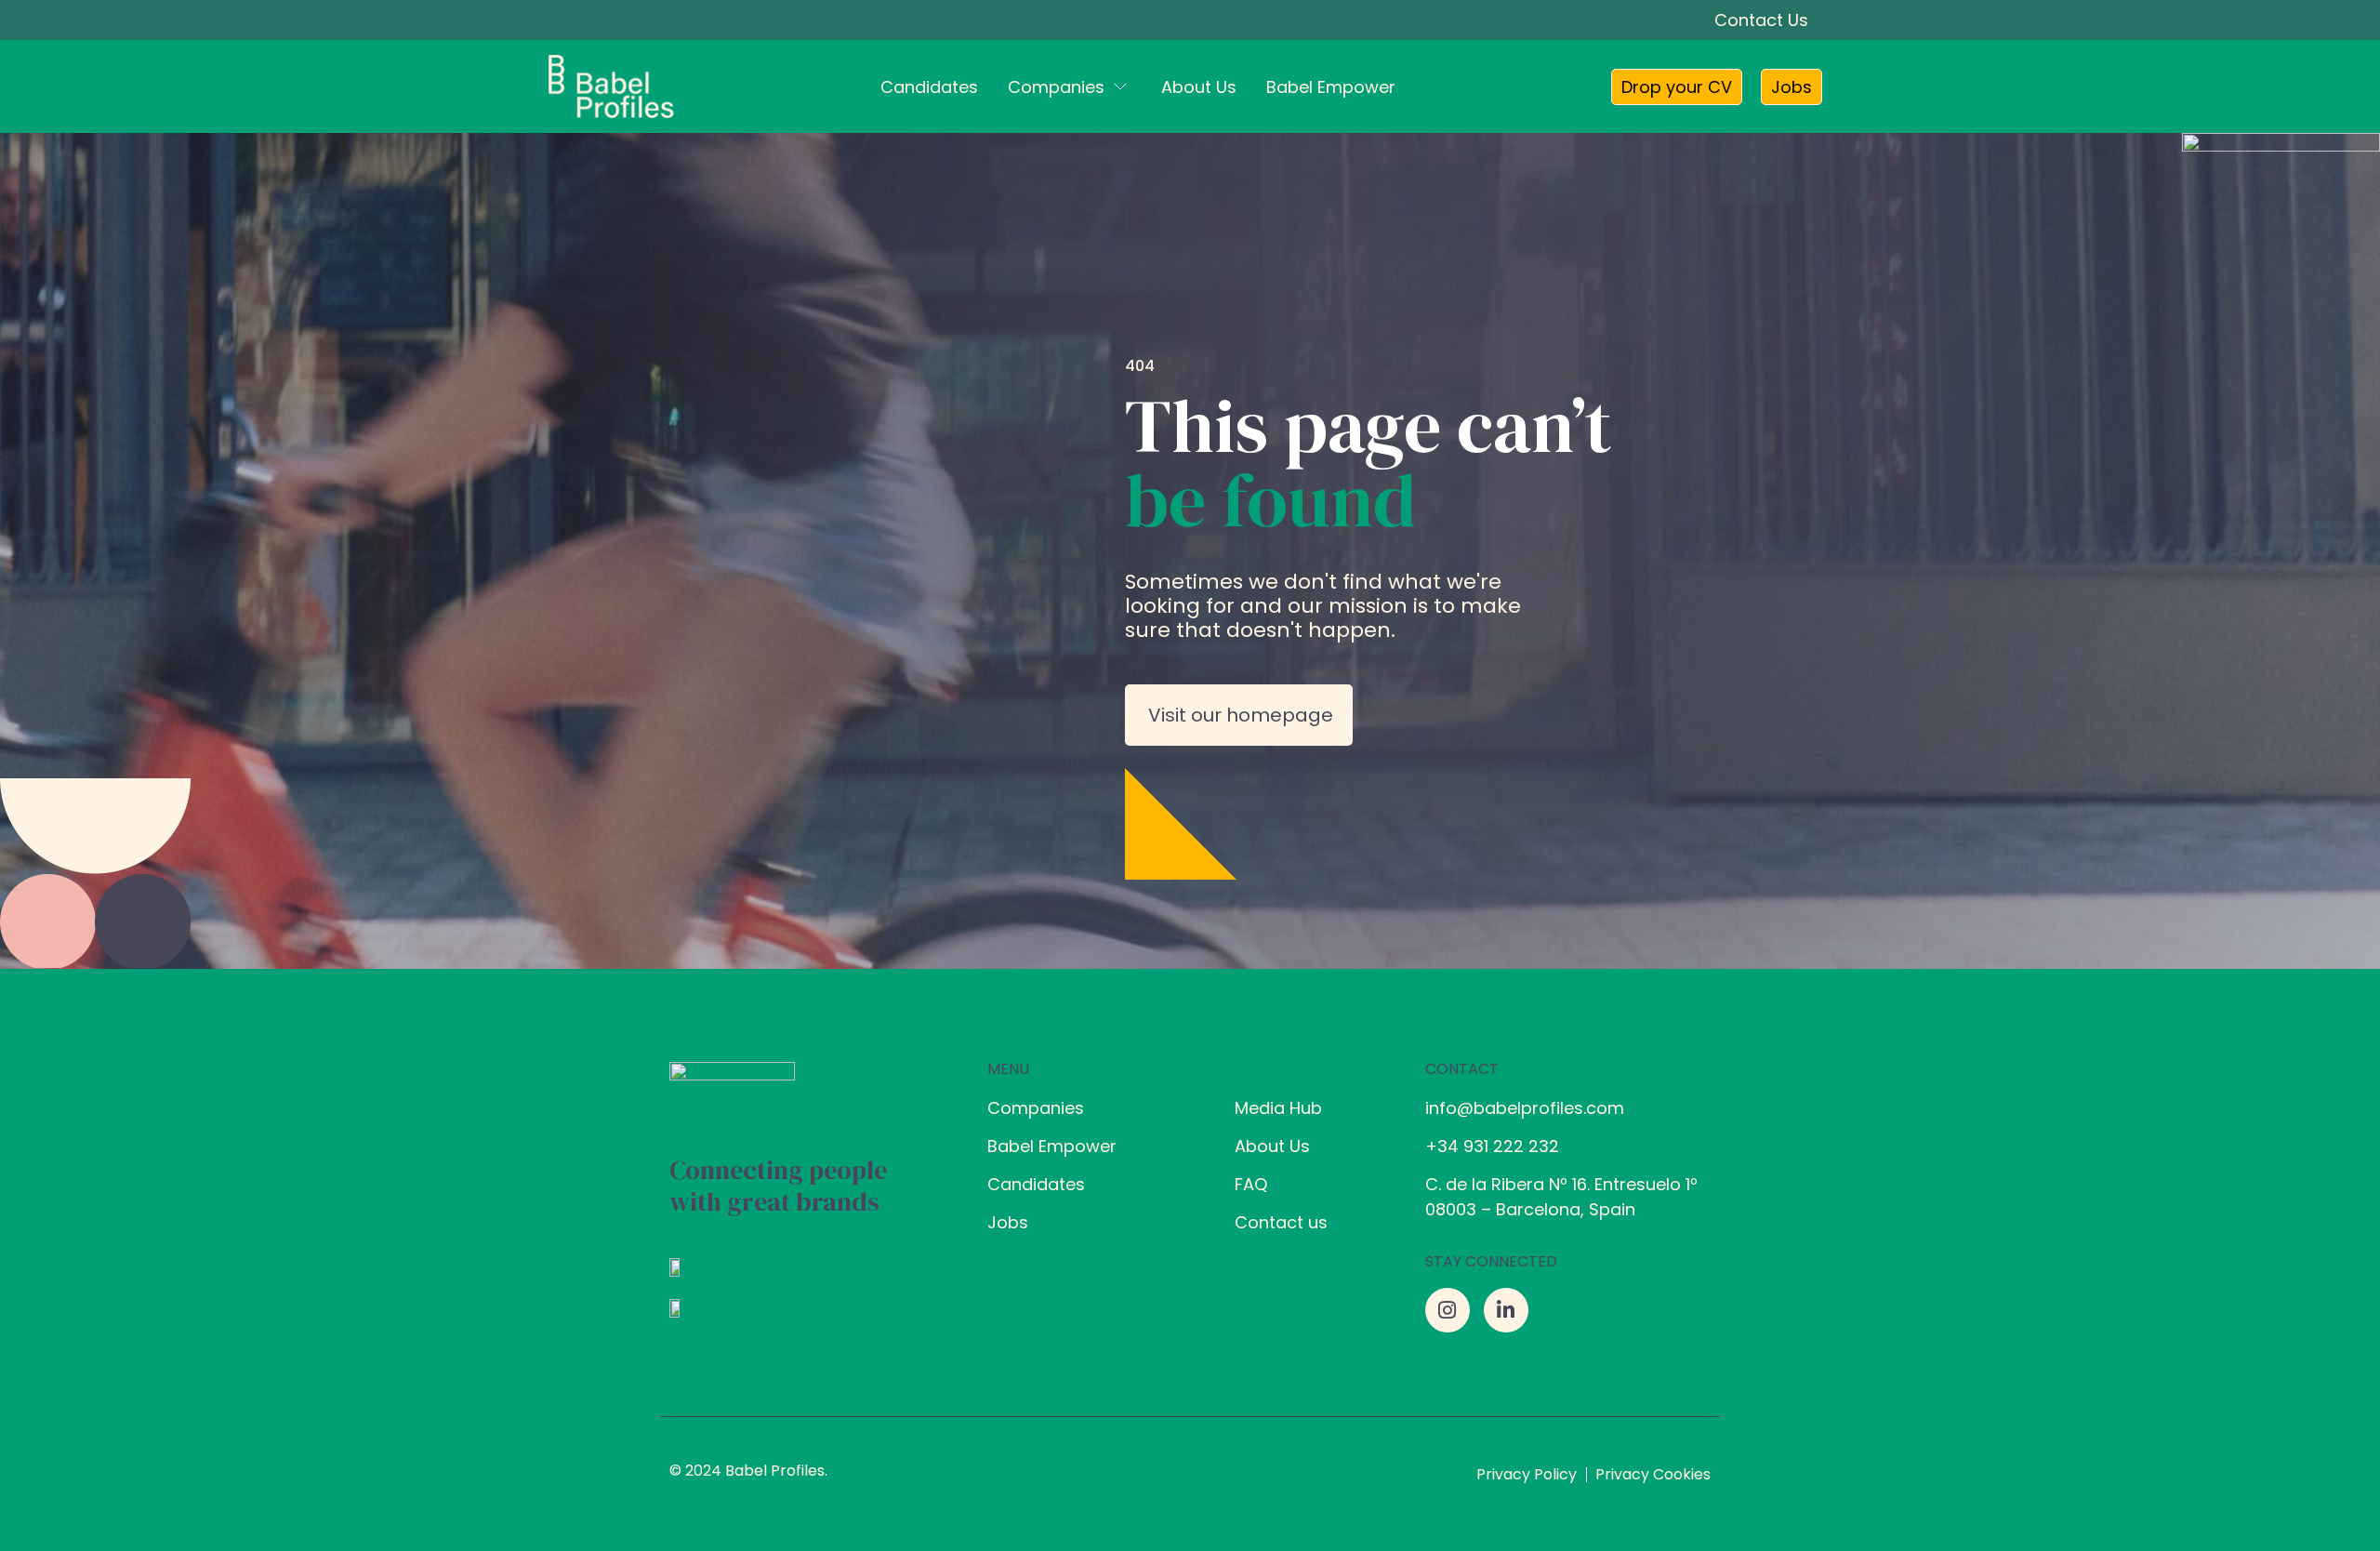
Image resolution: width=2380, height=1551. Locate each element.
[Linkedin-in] (1506, 1310)
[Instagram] (1448, 1310)
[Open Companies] (1120, 87)
